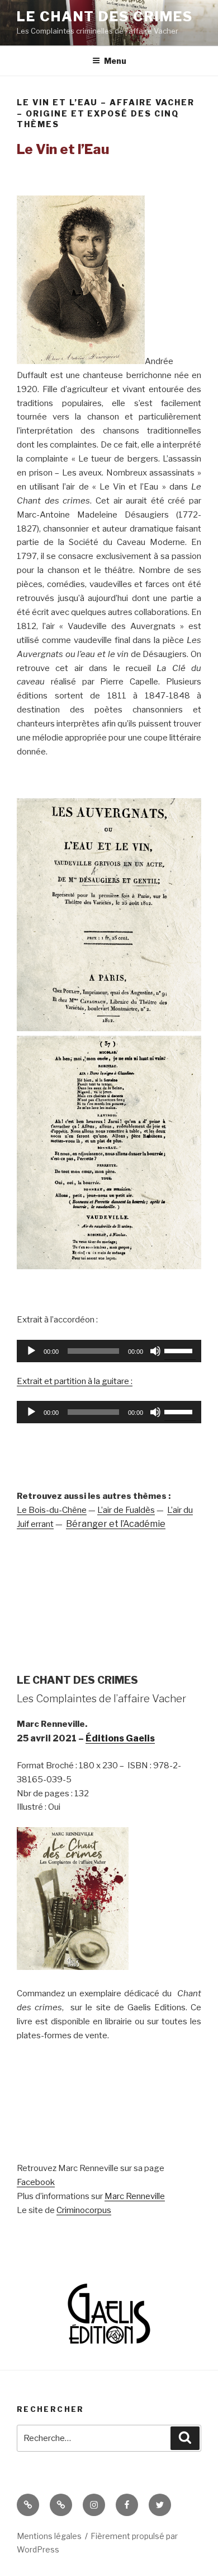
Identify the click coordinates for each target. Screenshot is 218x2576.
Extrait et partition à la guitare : (75, 1381)
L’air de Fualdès (126, 1510)
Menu (115, 61)
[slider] (180, 1350)
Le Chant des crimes (105, 17)
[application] (109, 1351)
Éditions (106, 1738)
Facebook (36, 2182)
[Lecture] (31, 1351)
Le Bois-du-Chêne (52, 1510)
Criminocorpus (84, 2210)
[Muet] (155, 1351)
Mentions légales (49, 2536)
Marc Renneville (135, 2196)
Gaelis (140, 1738)
